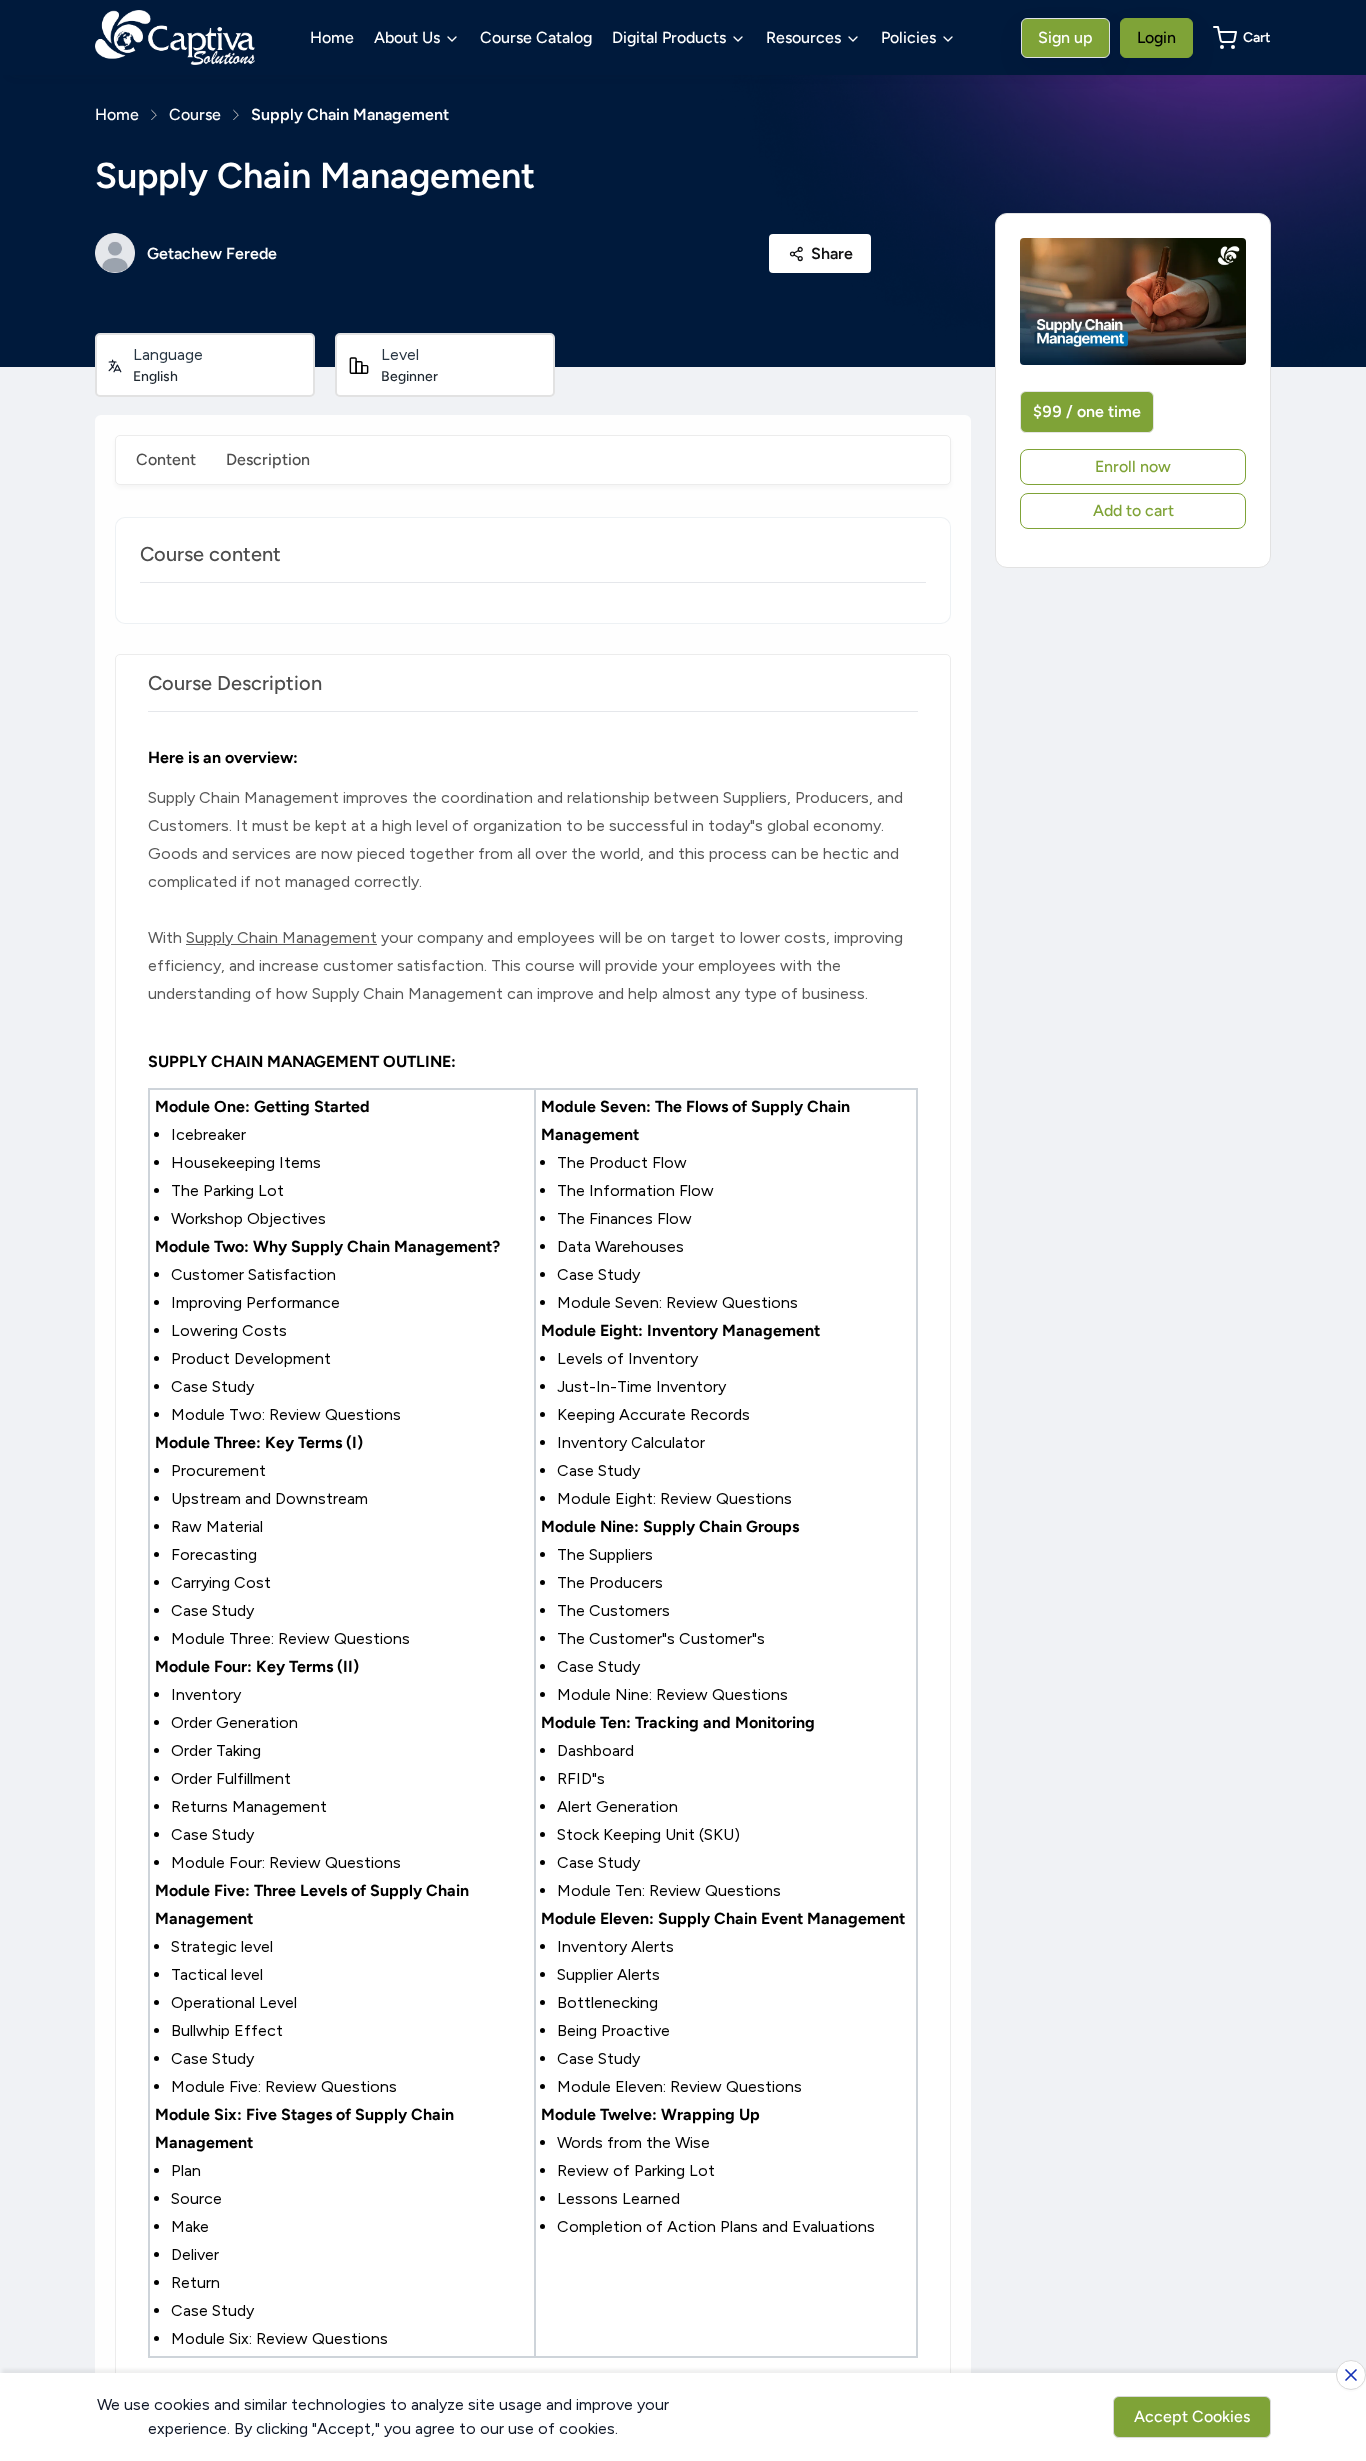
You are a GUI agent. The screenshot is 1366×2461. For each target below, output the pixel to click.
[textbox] (533, 1551)
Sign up (1065, 37)
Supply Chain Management (350, 114)
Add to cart (1133, 510)
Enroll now (1133, 466)
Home (332, 37)
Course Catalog (536, 37)
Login (1156, 37)
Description (268, 459)
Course (195, 114)
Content (166, 459)
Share (832, 253)
